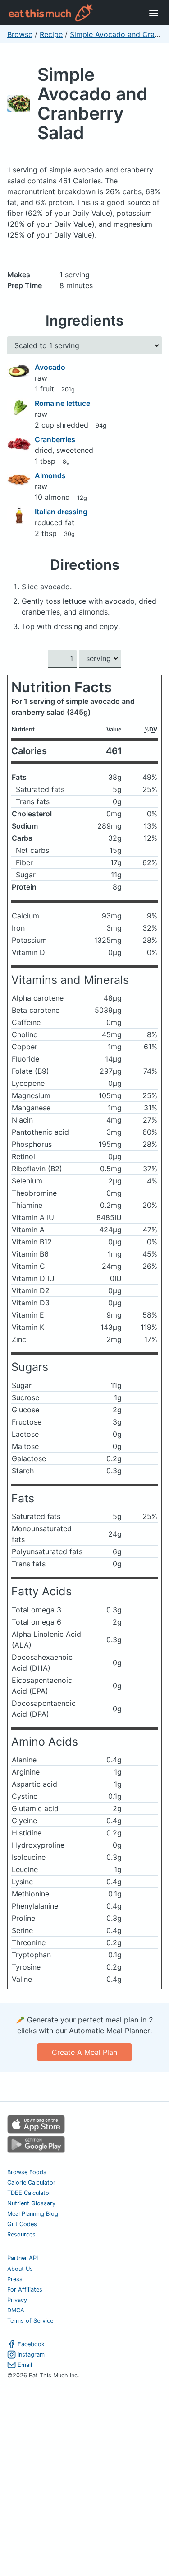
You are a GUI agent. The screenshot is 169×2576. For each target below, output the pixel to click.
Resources (21, 2234)
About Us (20, 2269)
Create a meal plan (84, 2052)
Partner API (23, 2258)
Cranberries (55, 439)
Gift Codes (22, 2224)
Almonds (50, 475)
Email (25, 2365)
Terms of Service (30, 2321)
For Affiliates (25, 2290)
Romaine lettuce (62, 403)
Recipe (51, 34)
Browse (20, 34)
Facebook (31, 2344)
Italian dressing (61, 512)
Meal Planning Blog (33, 2214)
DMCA (16, 2310)
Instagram (31, 2355)
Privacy (17, 2300)
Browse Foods (27, 2172)
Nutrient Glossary (31, 2203)
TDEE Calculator (29, 2193)
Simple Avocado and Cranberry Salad (93, 103)
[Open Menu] (154, 13)
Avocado (50, 367)
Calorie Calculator (31, 2182)
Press (15, 2279)
